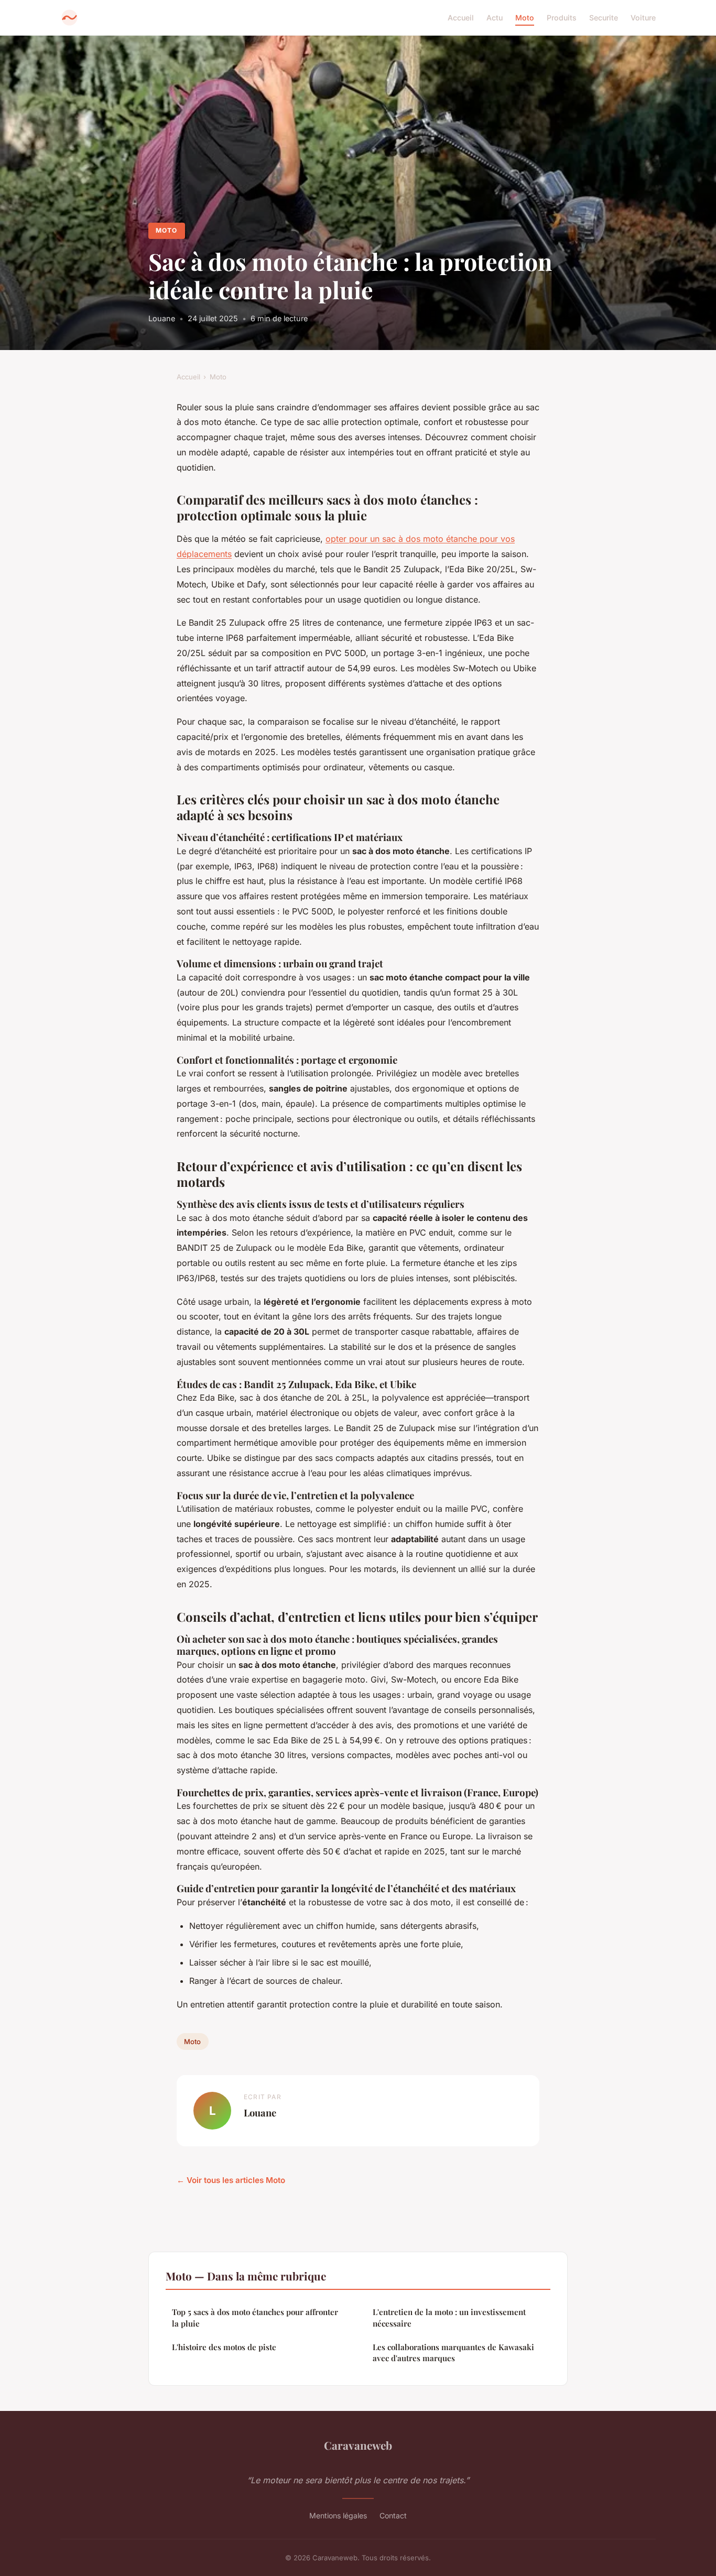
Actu (495, 18)
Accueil (461, 18)
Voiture (643, 18)
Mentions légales (338, 2515)
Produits (562, 18)
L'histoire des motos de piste (224, 2347)
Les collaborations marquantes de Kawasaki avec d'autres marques (453, 2353)
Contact (393, 2515)
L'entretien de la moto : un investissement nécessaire (449, 2317)
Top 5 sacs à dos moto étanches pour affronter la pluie (255, 2317)
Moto (525, 18)
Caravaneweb (358, 2445)
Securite (604, 18)
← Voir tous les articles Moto (231, 2180)
